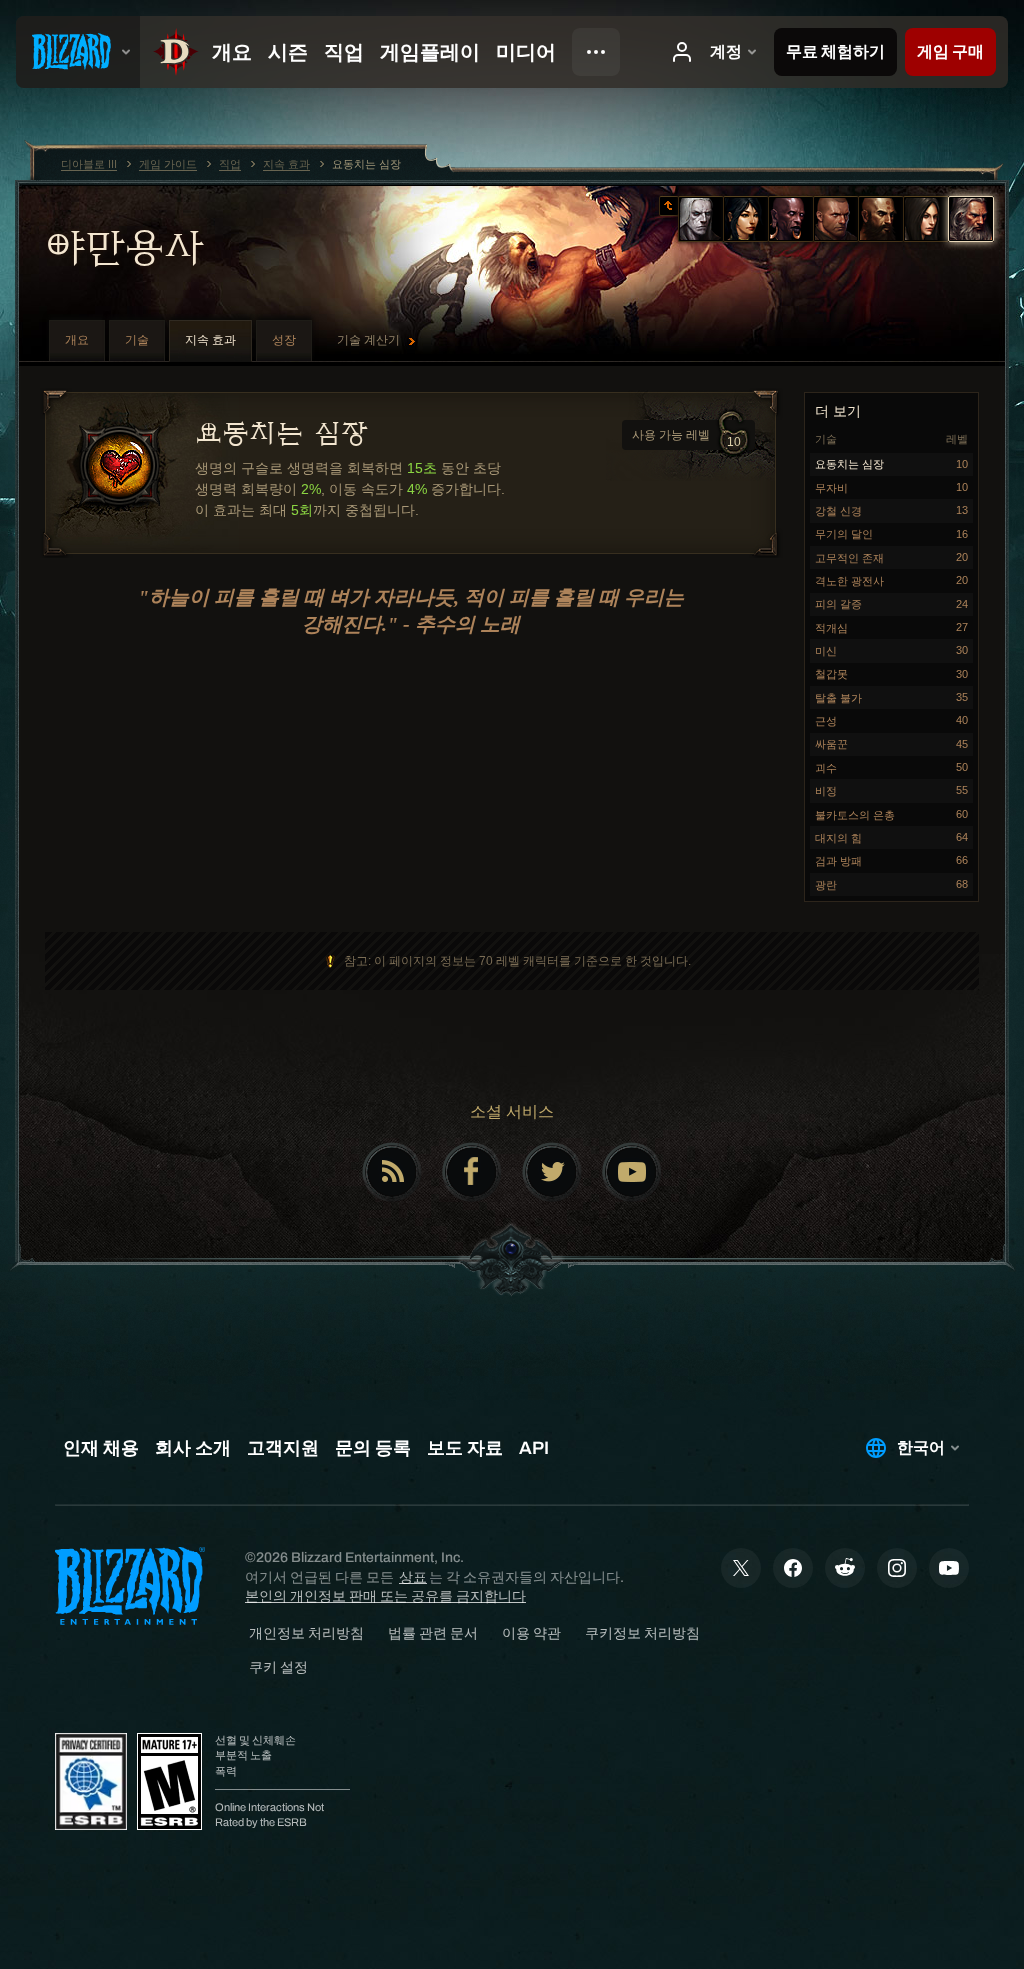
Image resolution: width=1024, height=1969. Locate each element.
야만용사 (124, 247)
